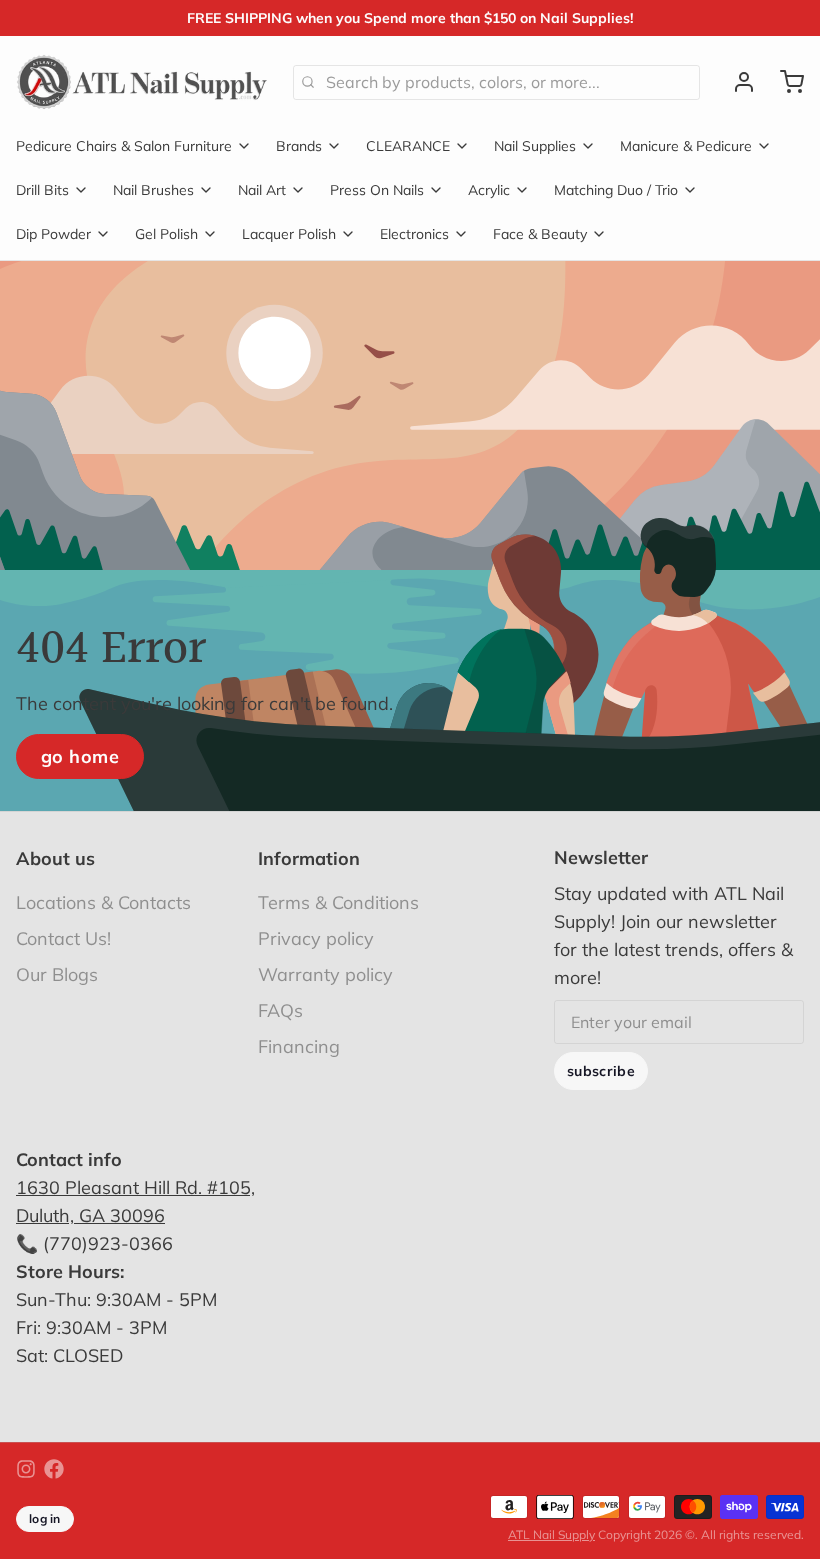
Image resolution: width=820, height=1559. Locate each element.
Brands (299, 146)
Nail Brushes (153, 190)
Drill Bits (42, 190)
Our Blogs (57, 974)
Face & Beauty (540, 234)
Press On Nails (377, 190)
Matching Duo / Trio (616, 190)
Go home (80, 756)
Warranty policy (325, 974)
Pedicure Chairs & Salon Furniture (124, 146)
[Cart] (784, 82)
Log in (45, 1518)
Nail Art (262, 190)
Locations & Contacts (103, 902)
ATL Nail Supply (551, 1534)
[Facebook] (54, 1469)
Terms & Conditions (338, 902)
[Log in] (736, 82)
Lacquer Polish (289, 234)
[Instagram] (26, 1469)
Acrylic (489, 190)
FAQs (280, 1010)
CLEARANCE (408, 146)
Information (309, 858)
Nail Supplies (535, 146)
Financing (299, 1046)
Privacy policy (316, 938)
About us (55, 858)
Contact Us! (63, 938)
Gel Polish (166, 234)
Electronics (414, 234)
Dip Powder (53, 234)
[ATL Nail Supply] (142, 82)
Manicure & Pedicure (686, 146)
